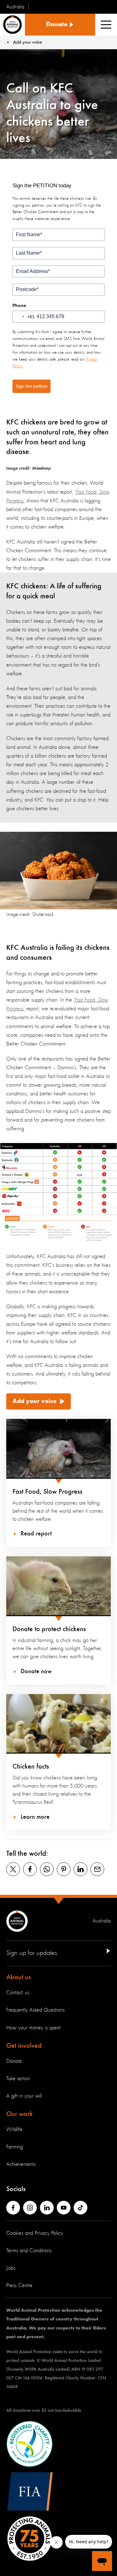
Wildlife (14, 2129)
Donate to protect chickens (49, 1629)
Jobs (11, 2268)
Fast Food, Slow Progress (47, 1492)
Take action (18, 2079)
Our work (19, 2114)
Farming (15, 2147)
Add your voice (34, 1401)
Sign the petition (32, 386)
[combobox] (24, 317)
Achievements (21, 2164)
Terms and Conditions (29, 2251)
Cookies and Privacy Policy (35, 2233)
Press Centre (19, 2286)
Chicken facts (31, 1767)
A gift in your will (24, 2096)
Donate (14, 2061)
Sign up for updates (32, 1953)
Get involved (24, 2046)
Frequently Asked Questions (35, 2010)
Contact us (18, 1993)
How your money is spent (33, 2028)
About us (19, 1977)
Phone (19, 305)
